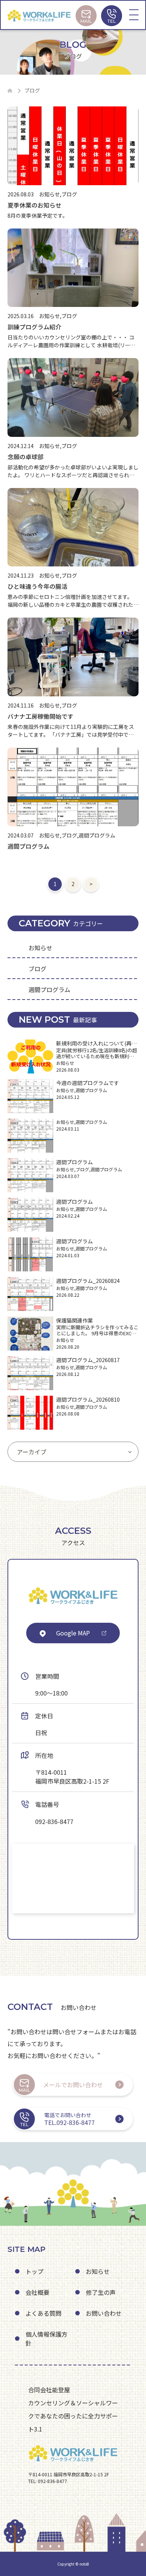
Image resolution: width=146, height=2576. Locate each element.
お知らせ (40, 948)
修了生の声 (101, 2292)
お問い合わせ (104, 2313)
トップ (34, 2271)
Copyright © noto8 (73, 2564)
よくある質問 (43, 2313)
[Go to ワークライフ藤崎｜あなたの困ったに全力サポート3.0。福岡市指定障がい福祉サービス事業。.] (10, 91)
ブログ (37, 969)
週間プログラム (49, 989)
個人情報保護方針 (46, 2339)
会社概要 (37, 2292)
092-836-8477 (54, 1821)
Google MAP (73, 1633)
